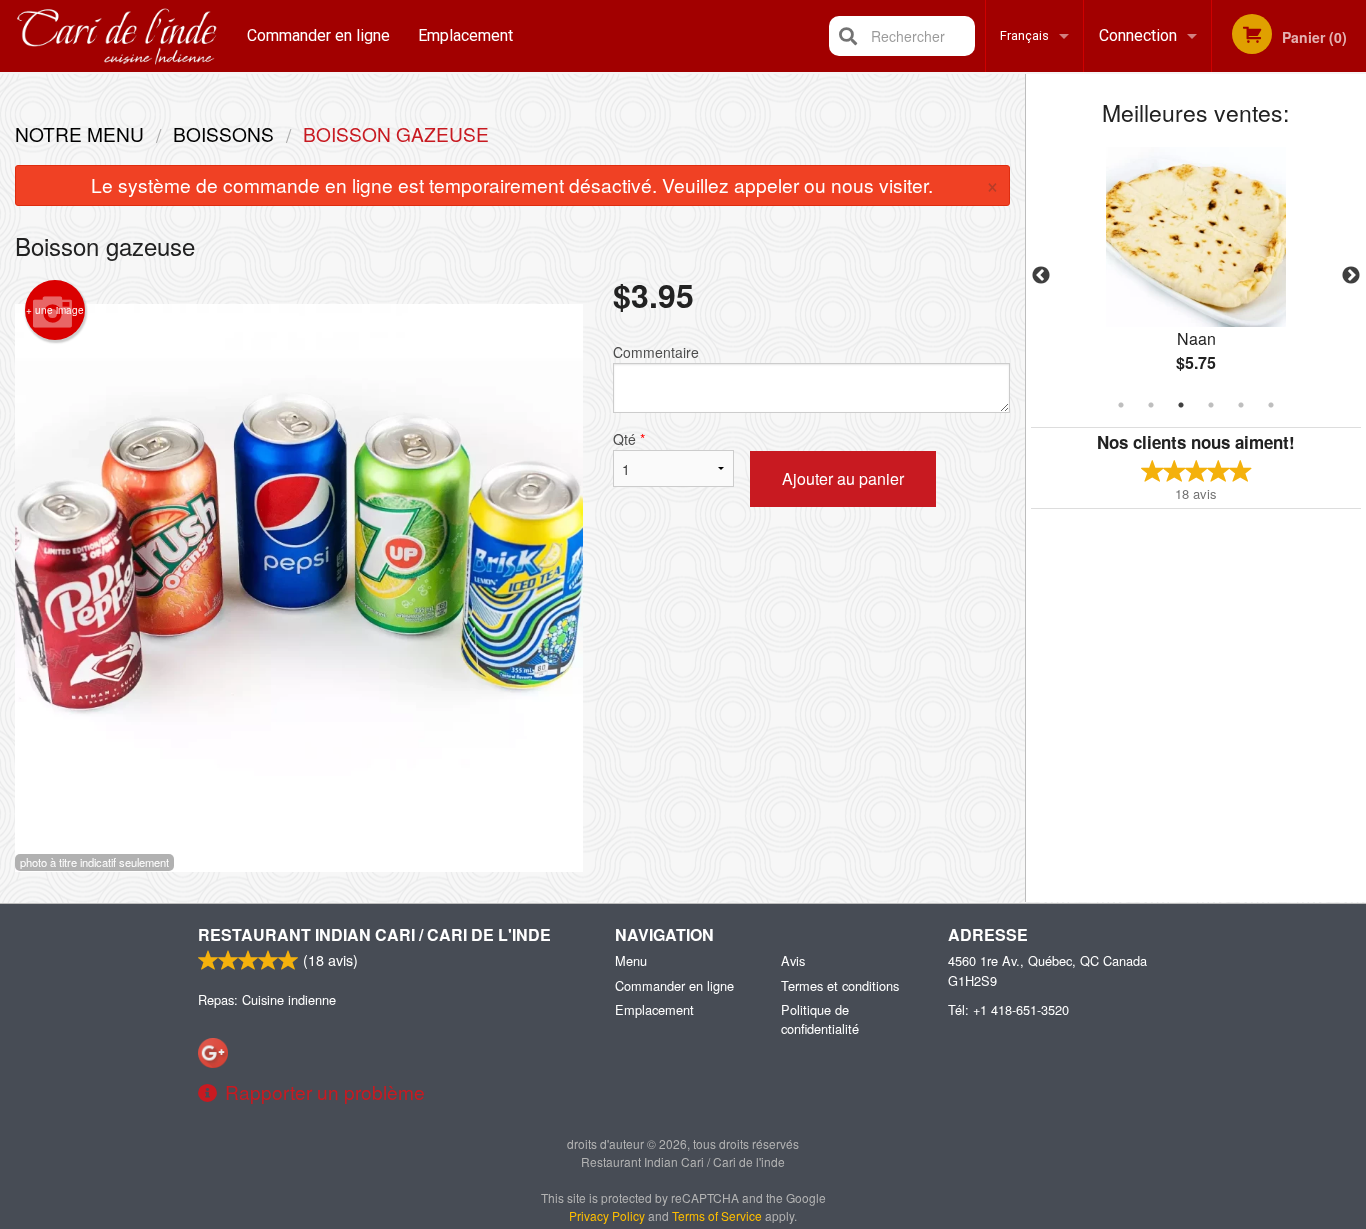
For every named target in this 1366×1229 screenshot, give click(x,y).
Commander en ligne (318, 35)
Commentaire (656, 352)
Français (1024, 35)
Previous (1041, 276)
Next (1351, 276)
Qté (629, 439)
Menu (631, 960)
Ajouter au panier (843, 478)
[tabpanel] (1196, 276)
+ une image (55, 310)
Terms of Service (717, 1215)
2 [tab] (1151, 405)
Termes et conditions (840, 985)
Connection (1138, 35)
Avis (793, 960)
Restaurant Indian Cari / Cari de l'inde (374, 934)
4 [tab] (1211, 405)
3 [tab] (1181, 405)
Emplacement (465, 35)
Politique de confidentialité (820, 1019)
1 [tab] (1121, 405)
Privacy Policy (607, 1215)
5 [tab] (1241, 405)
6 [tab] (1271, 405)
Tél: (1008, 1009)
